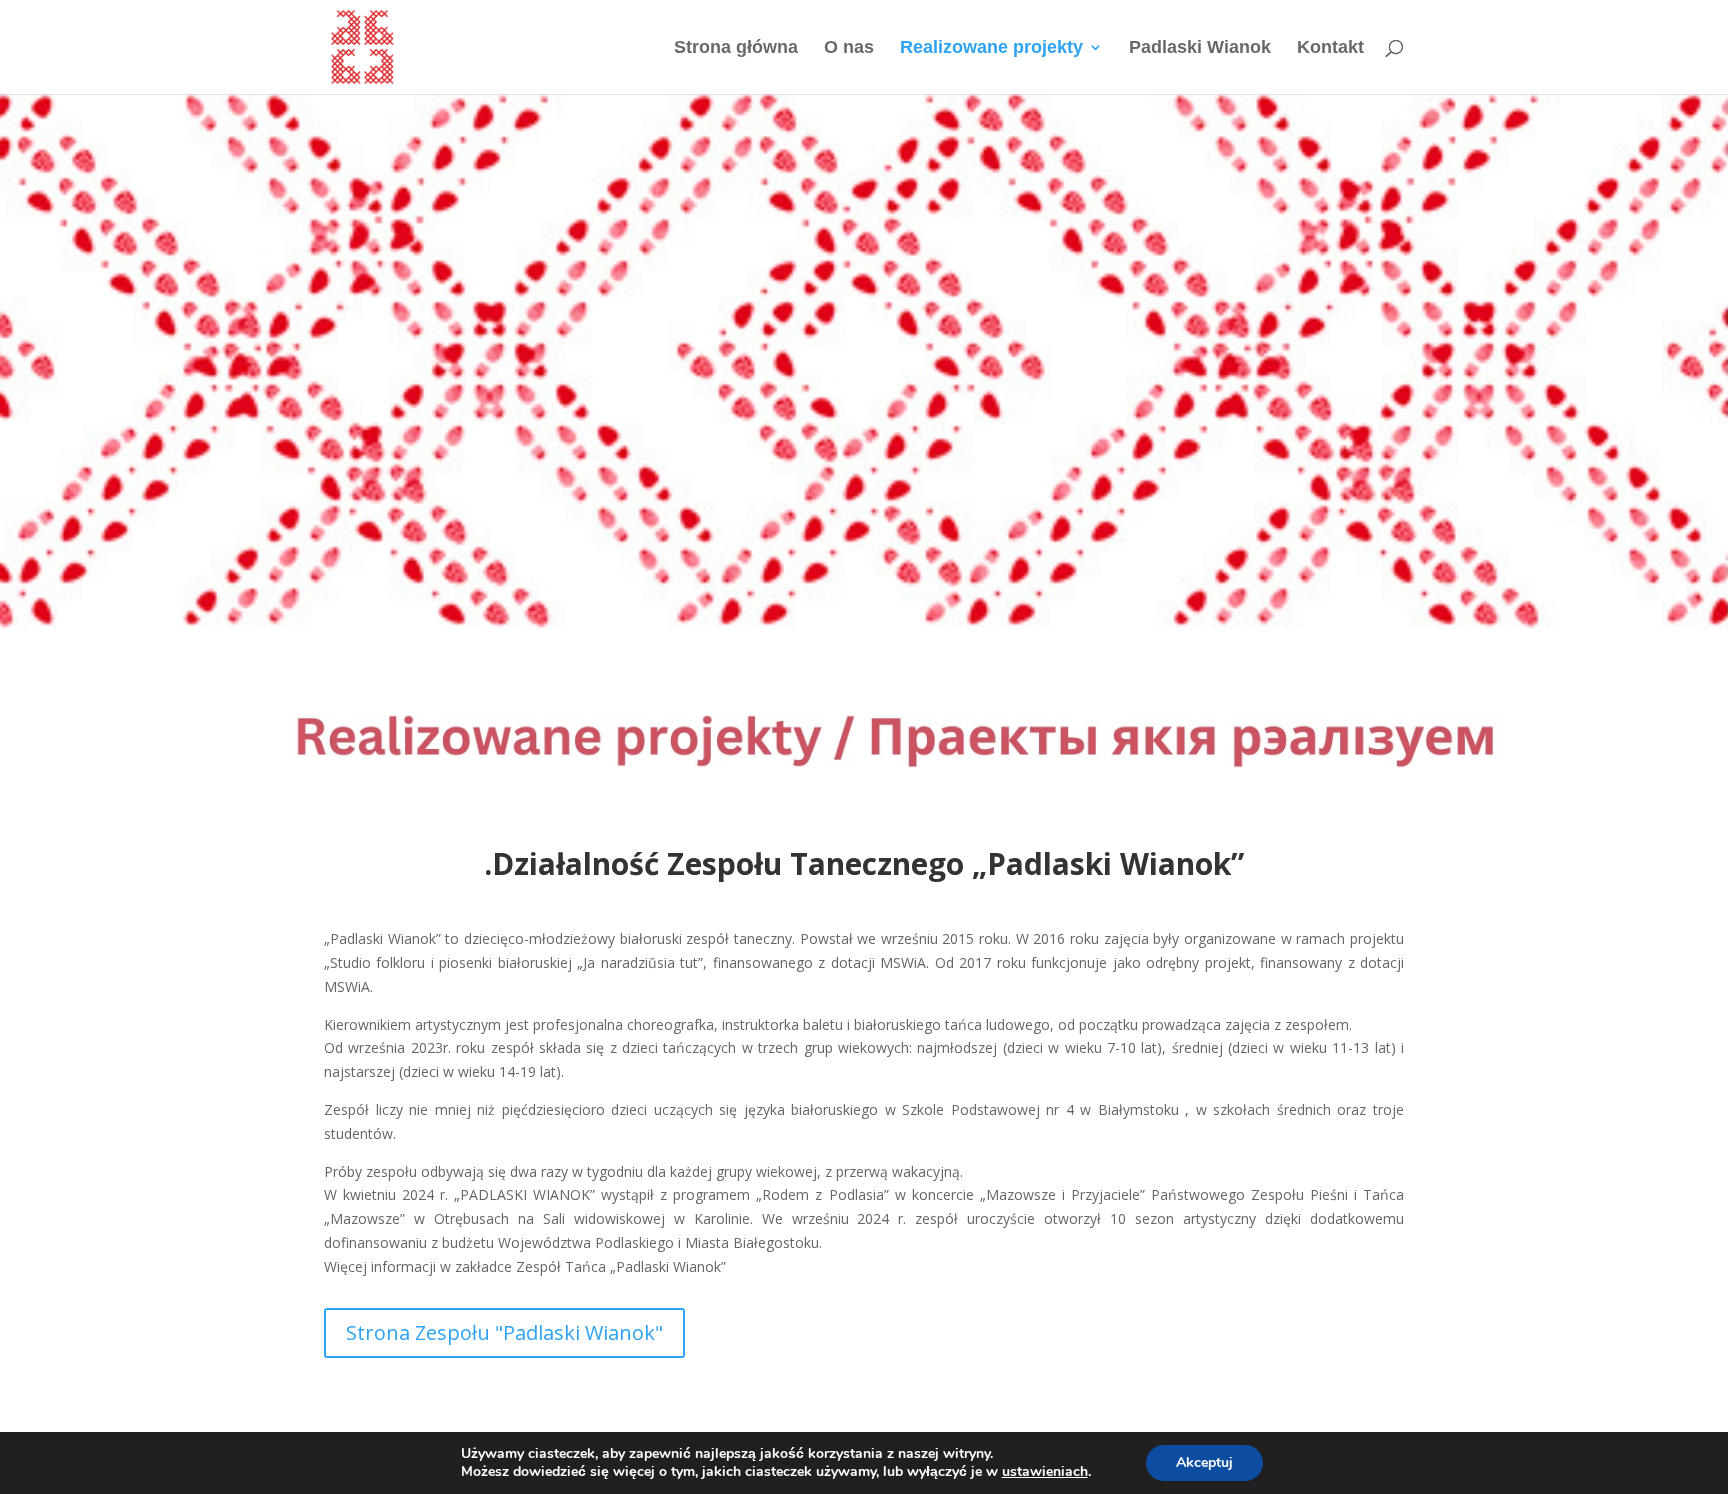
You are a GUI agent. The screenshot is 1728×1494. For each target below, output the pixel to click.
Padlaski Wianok (1200, 48)
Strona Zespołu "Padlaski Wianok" (504, 1332)
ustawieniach (1045, 1472)
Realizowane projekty (991, 48)
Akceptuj (1204, 1462)
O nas (849, 48)
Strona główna (736, 48)
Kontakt (1330, 48)
